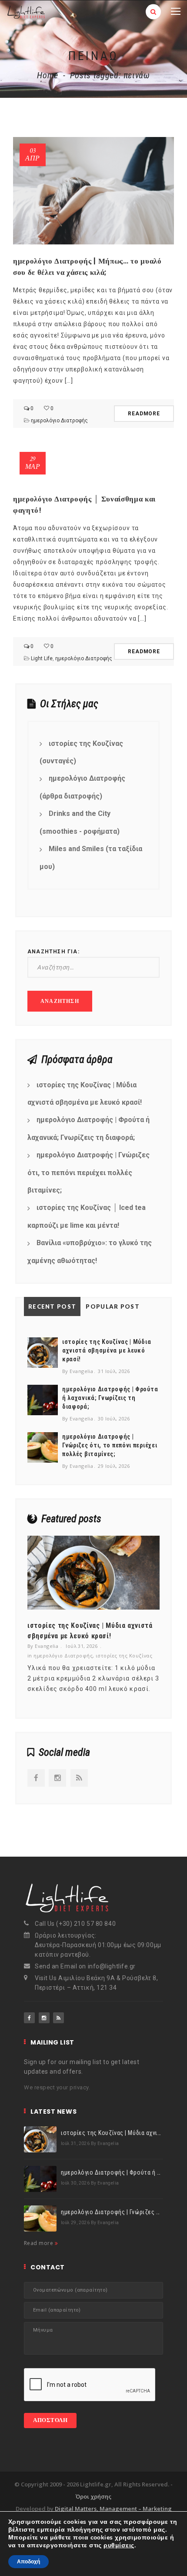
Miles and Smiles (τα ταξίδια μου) (91, 858)
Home (48, 75)
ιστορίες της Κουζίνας (124, 1656)
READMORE (144, 414)
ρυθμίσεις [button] (119, 2545)
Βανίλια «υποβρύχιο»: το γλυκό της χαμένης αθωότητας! (90, 1252)
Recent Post (52, 1306)
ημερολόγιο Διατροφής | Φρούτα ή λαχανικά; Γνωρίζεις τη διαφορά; (88, 1129)
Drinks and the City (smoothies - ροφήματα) (80, 822)
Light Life (42, 658)
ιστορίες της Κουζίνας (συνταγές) (81, 752)
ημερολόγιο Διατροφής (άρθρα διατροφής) (82, 787)
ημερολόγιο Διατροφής (59, 421)
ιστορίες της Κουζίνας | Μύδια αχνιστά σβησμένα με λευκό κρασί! (85, 1094)
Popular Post (113, 1306)
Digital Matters (76, 2509)
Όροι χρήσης (93, 2496)
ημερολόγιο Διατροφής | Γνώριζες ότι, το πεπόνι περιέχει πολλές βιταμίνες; (88, 1173)
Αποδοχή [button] (28, 2562)
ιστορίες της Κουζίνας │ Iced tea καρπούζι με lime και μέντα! (87, 1216)
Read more (39, 2243)
